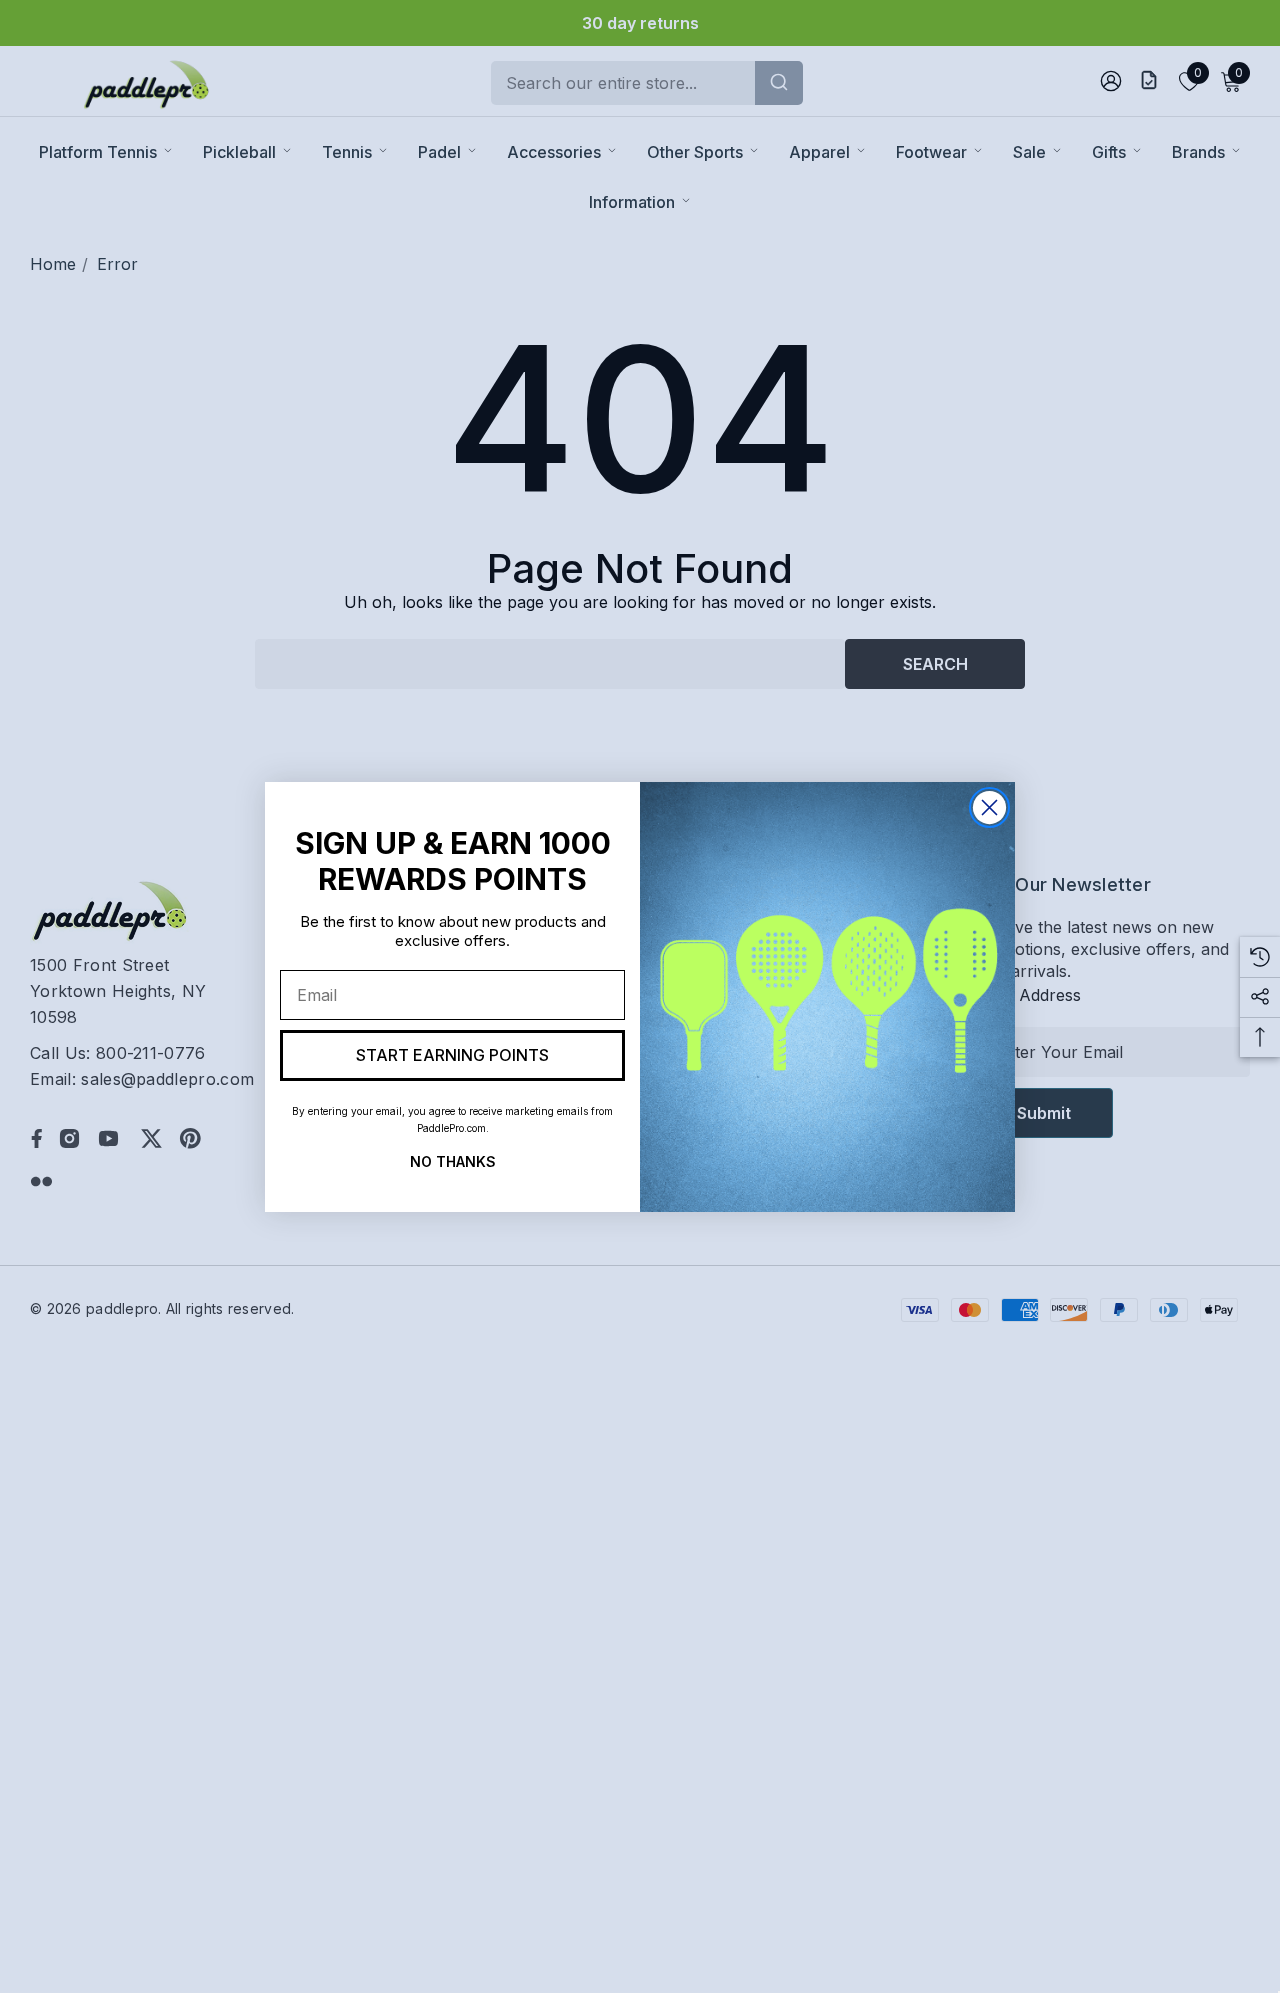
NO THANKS (453, 1159)
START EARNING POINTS (452, 1055)
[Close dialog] (989, 807)
